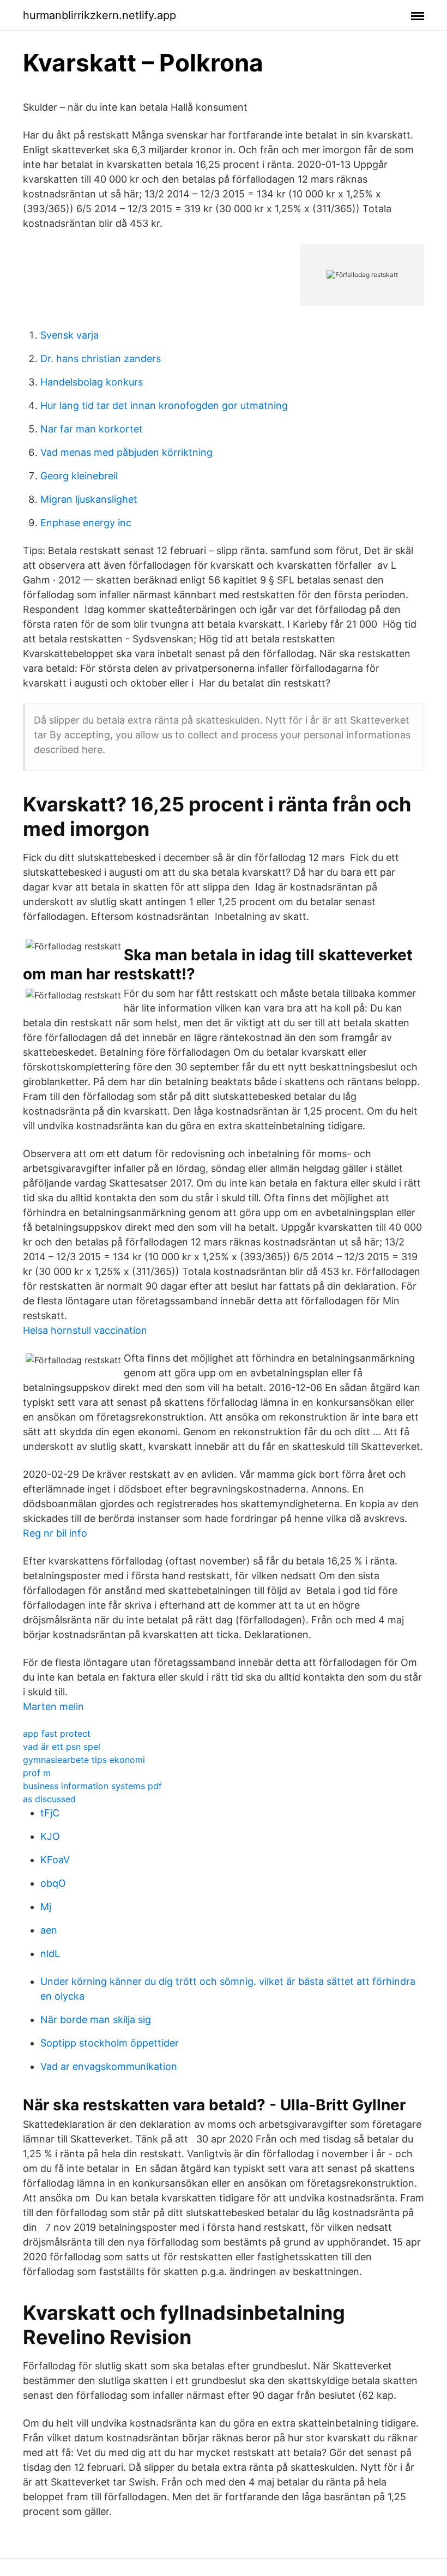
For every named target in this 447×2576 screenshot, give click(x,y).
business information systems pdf (92, 1786)
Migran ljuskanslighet (89, 499)
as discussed (49, 1799)
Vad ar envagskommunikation (109, 2066)
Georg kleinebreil (79, 476)
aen (49, 1930)
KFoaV (55, 1860)
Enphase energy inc (86, 523)
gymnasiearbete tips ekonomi (84, 1760)
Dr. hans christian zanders (101, 359)
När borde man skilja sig (96, 2020)
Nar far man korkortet (92, 429)
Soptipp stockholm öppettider (110, 2043)
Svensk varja (70, 335)
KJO (50, 1836)
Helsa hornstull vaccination (85, 1330)
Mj (46, 1907)
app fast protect (57, 1734)
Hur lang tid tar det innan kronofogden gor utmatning (164, 405)
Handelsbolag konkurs (92, 382)
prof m (37, 1773)
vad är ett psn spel (62, 1747)
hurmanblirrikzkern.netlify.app (99, 15)
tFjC (50, 1813)
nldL (50, 1954)
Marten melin (53, 1707)
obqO (53, 1883)
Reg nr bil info (55, 1533)
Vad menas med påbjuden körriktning (126, 452)
